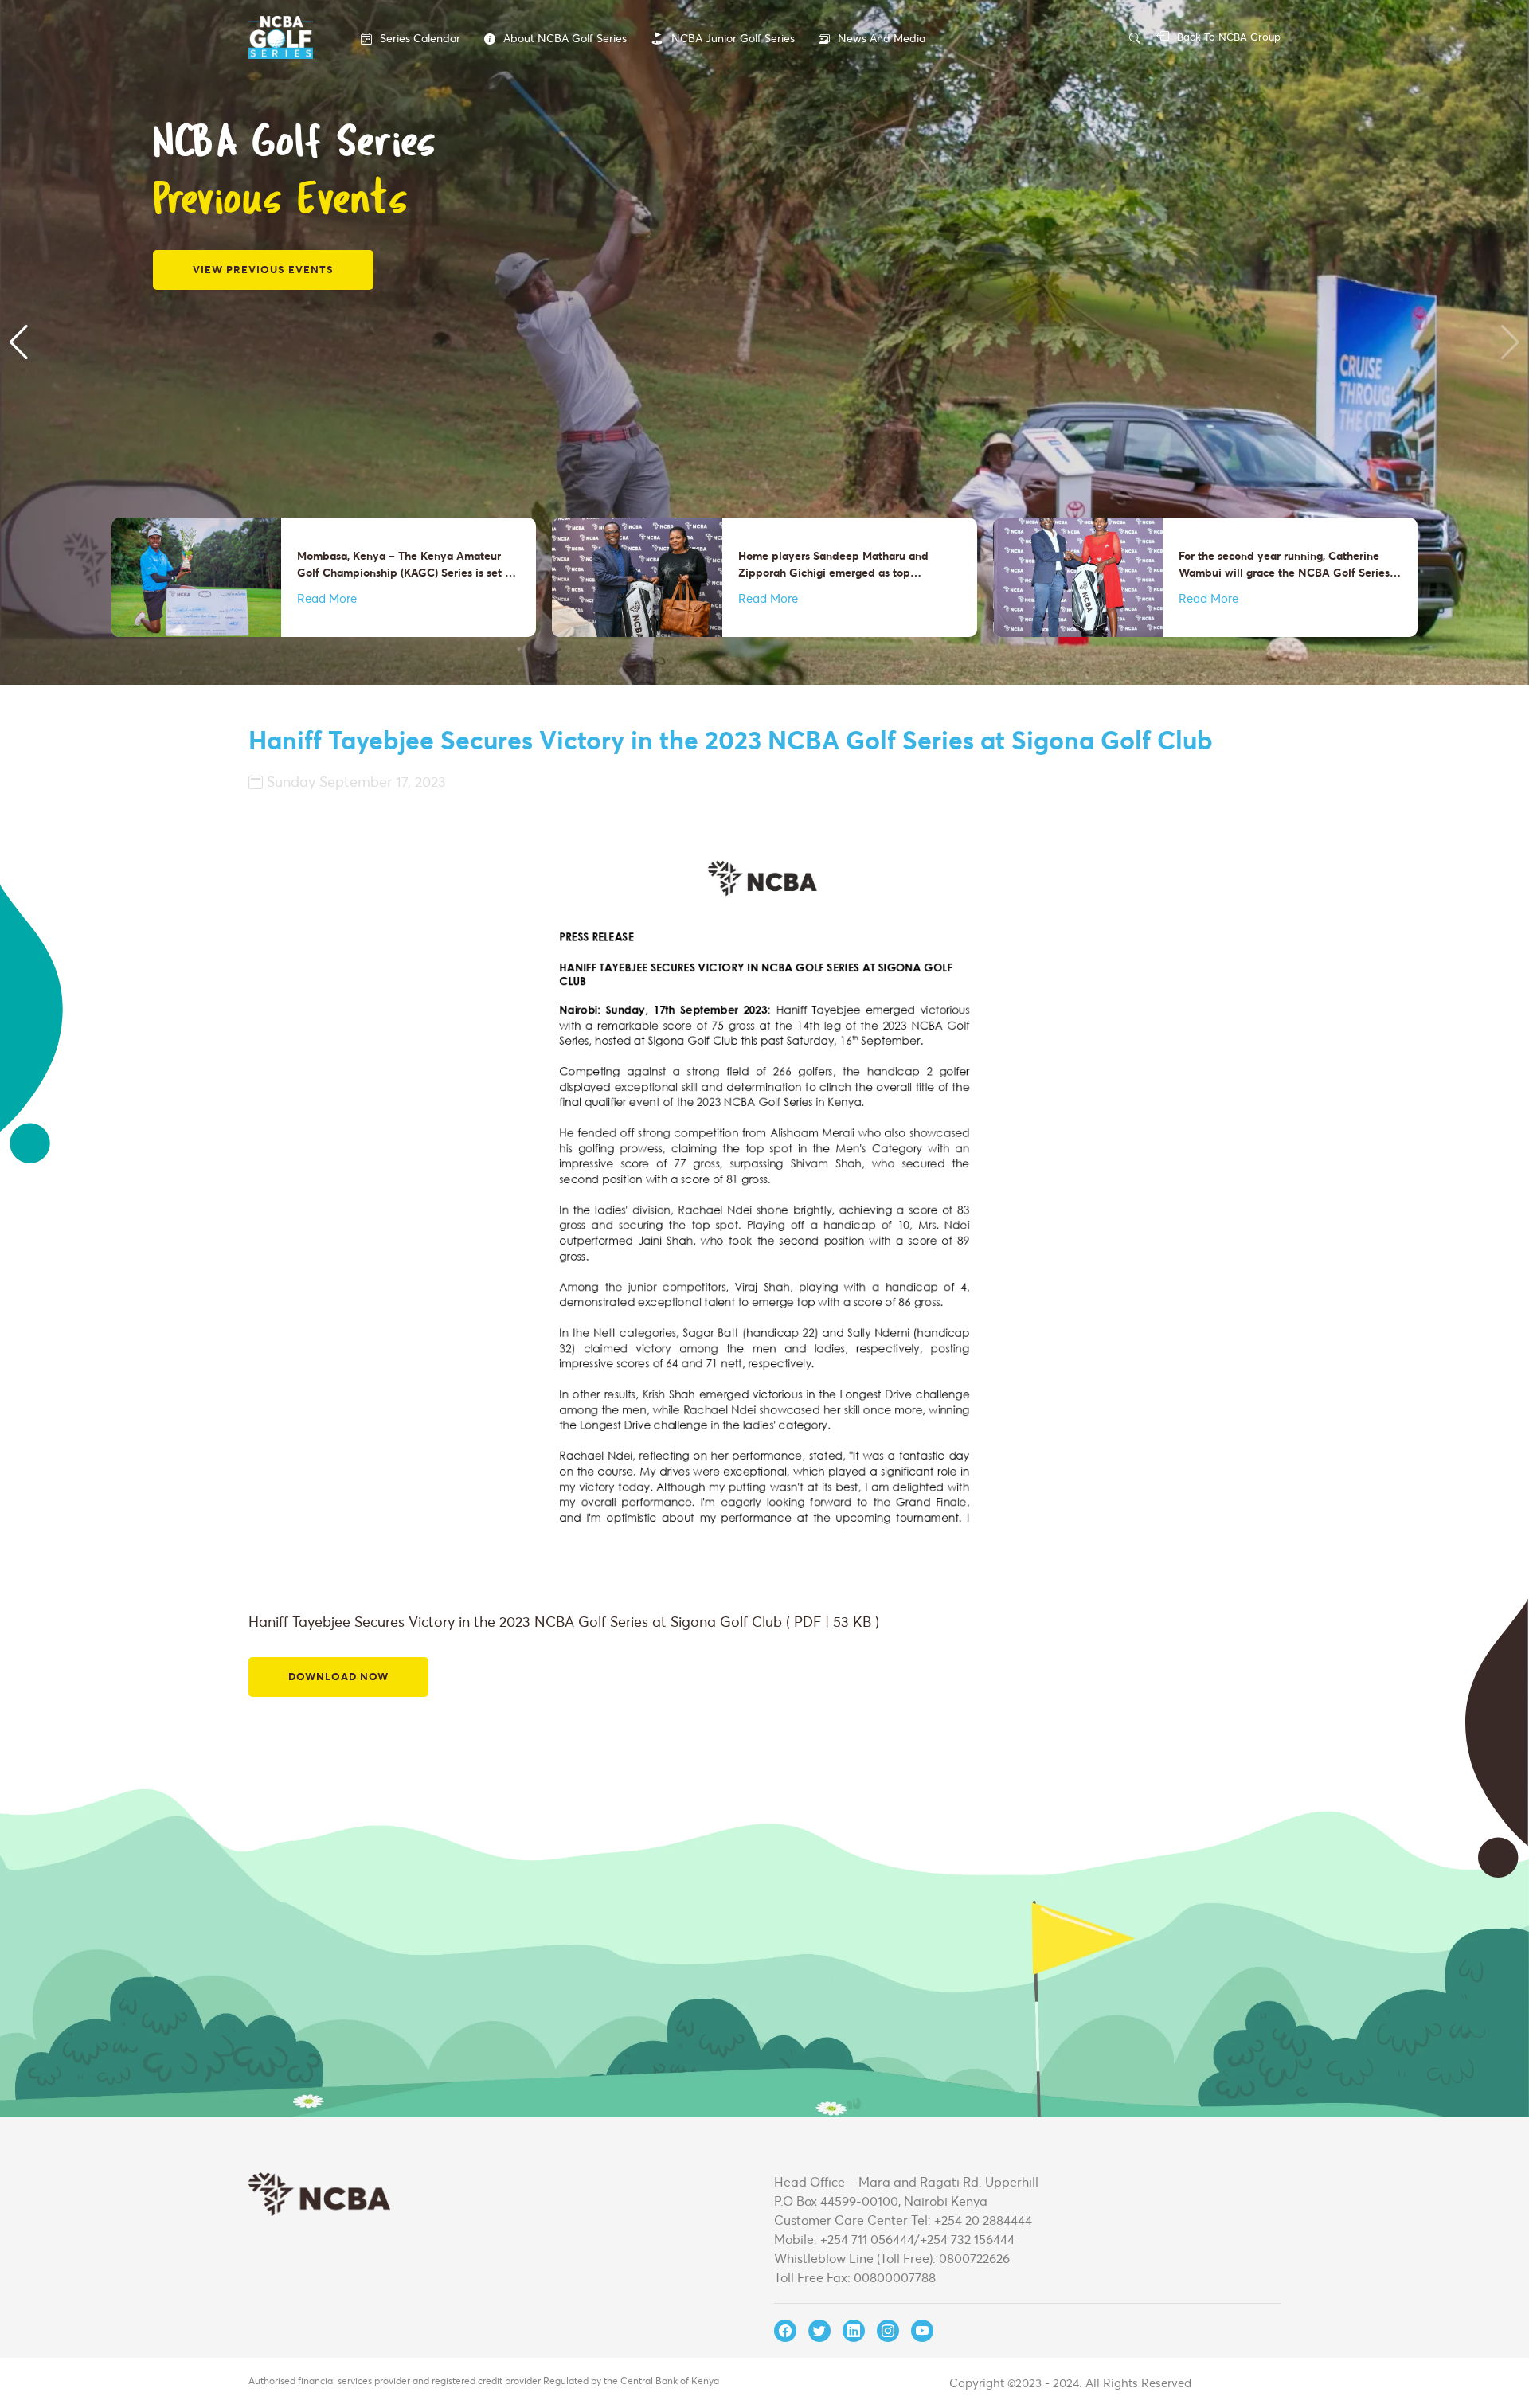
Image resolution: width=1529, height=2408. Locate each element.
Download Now (338, 1676)
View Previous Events (263, 269)
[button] (19, 342)
